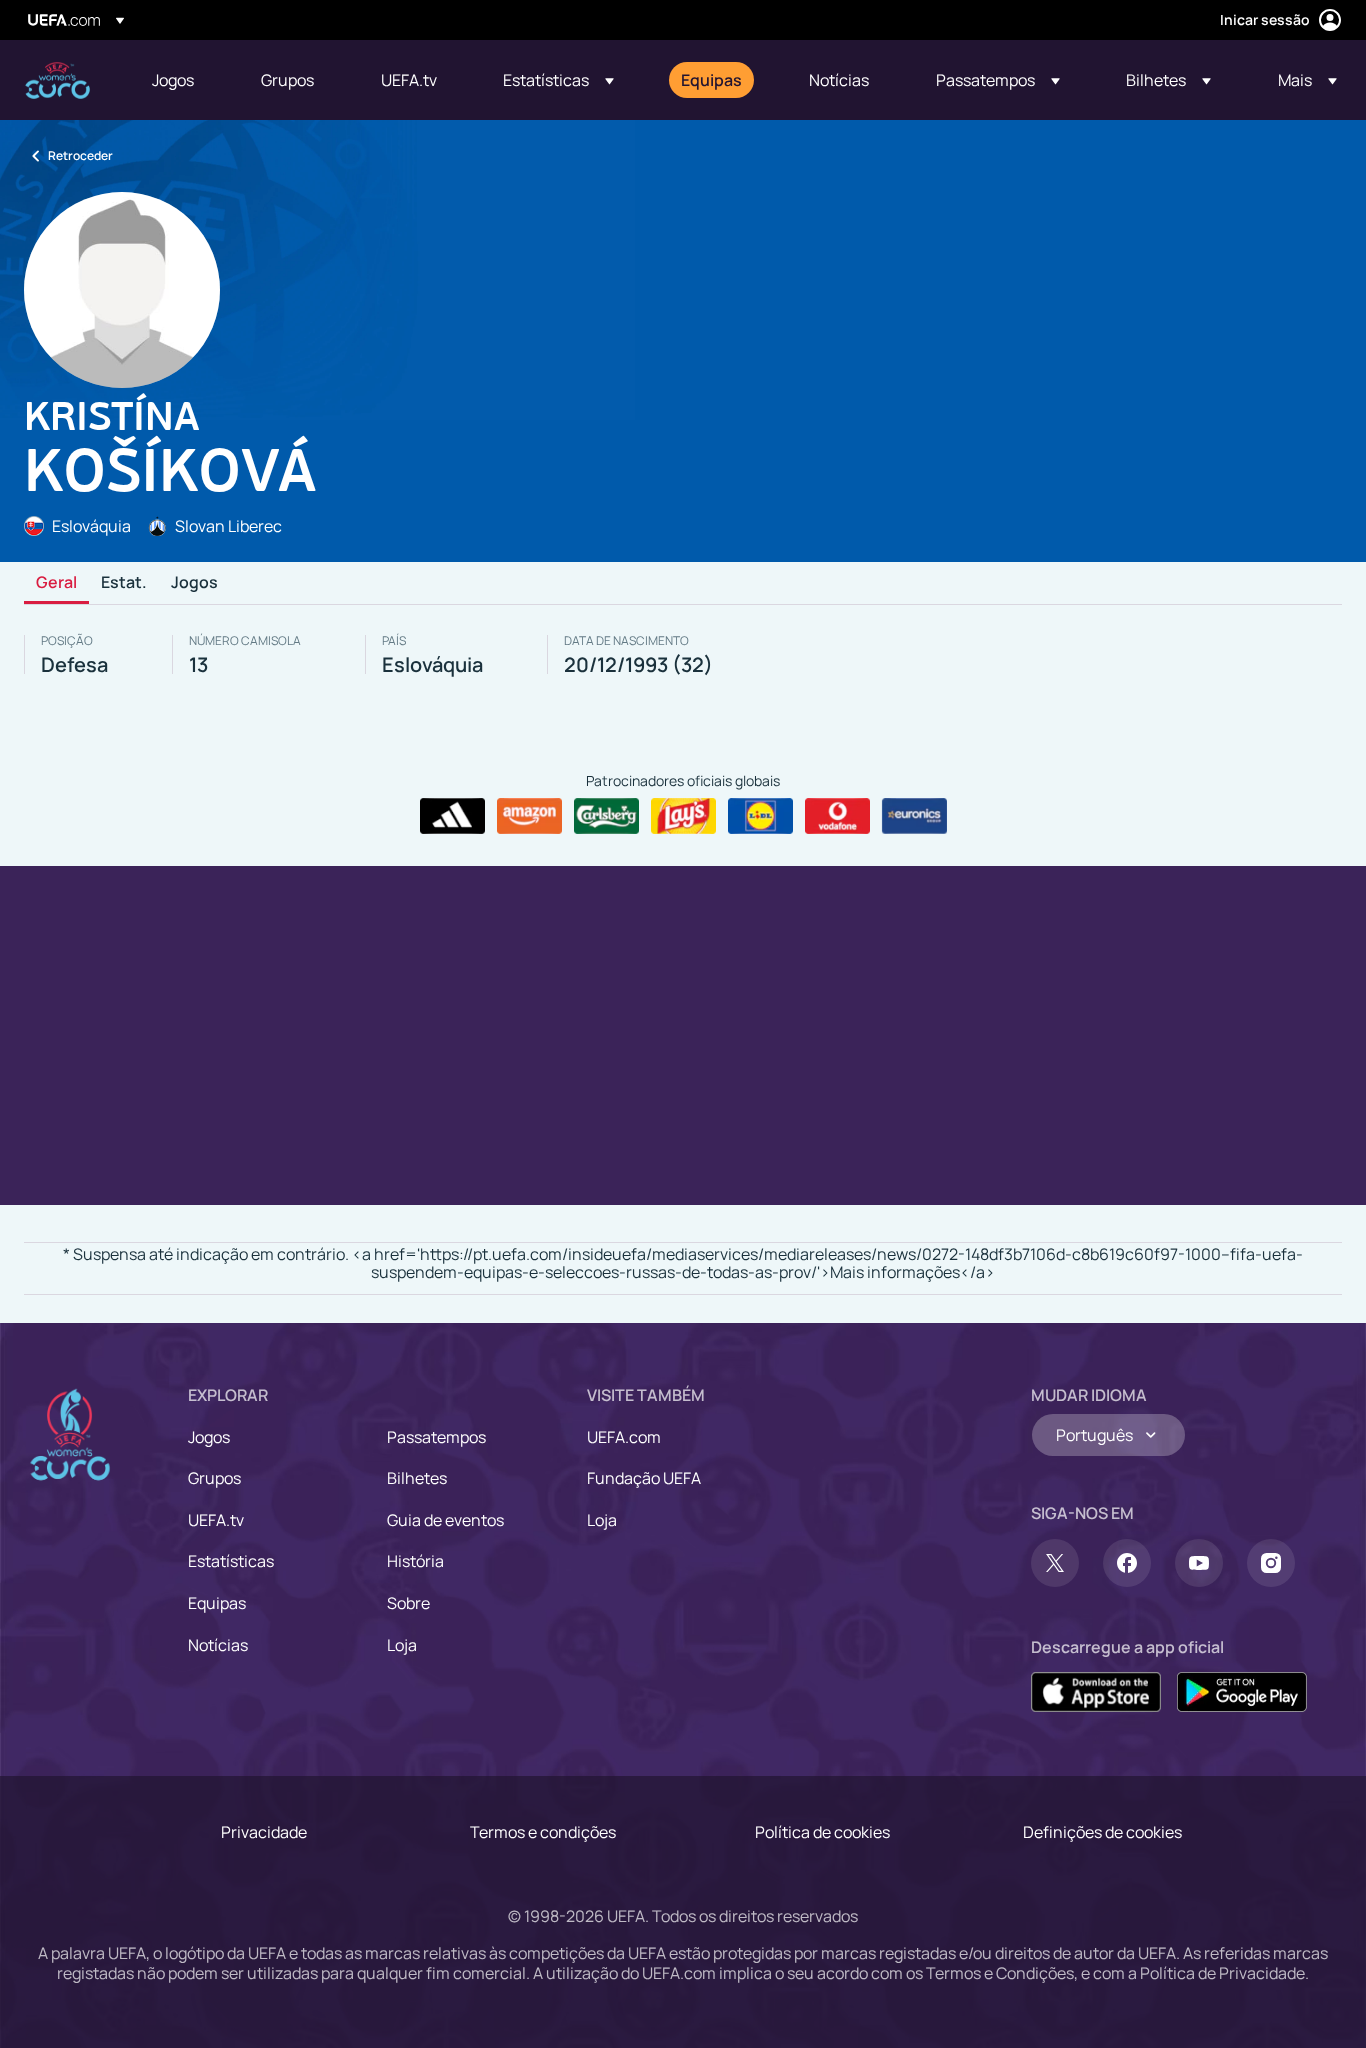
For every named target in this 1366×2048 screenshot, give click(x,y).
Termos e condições (543, 1832)
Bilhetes (417, 1478)
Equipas (217, 1603)
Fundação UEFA (644, 1478)
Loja (402, 1645)
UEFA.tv (216, 1520)
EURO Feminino (57, 80)
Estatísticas (231, 1561)
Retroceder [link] (80, 155)
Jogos (194, 583)
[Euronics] (914, 816)
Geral (56, 583)
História (415, 1561)
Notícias (218, 1645)
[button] (558, 80)
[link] (173, 80)
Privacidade (264, 1832)
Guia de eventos (445, 1520)
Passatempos (436, 1437)
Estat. (124, 583)
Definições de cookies (1102, 1832)
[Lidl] (760, 816)
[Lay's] (683, 816)
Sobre (408, 1603)
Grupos (214, 1478)
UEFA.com (624, 1437)
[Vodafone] (837, 816)
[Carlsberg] (606, 816)
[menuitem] (181, 80)
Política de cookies (822, 1832)
